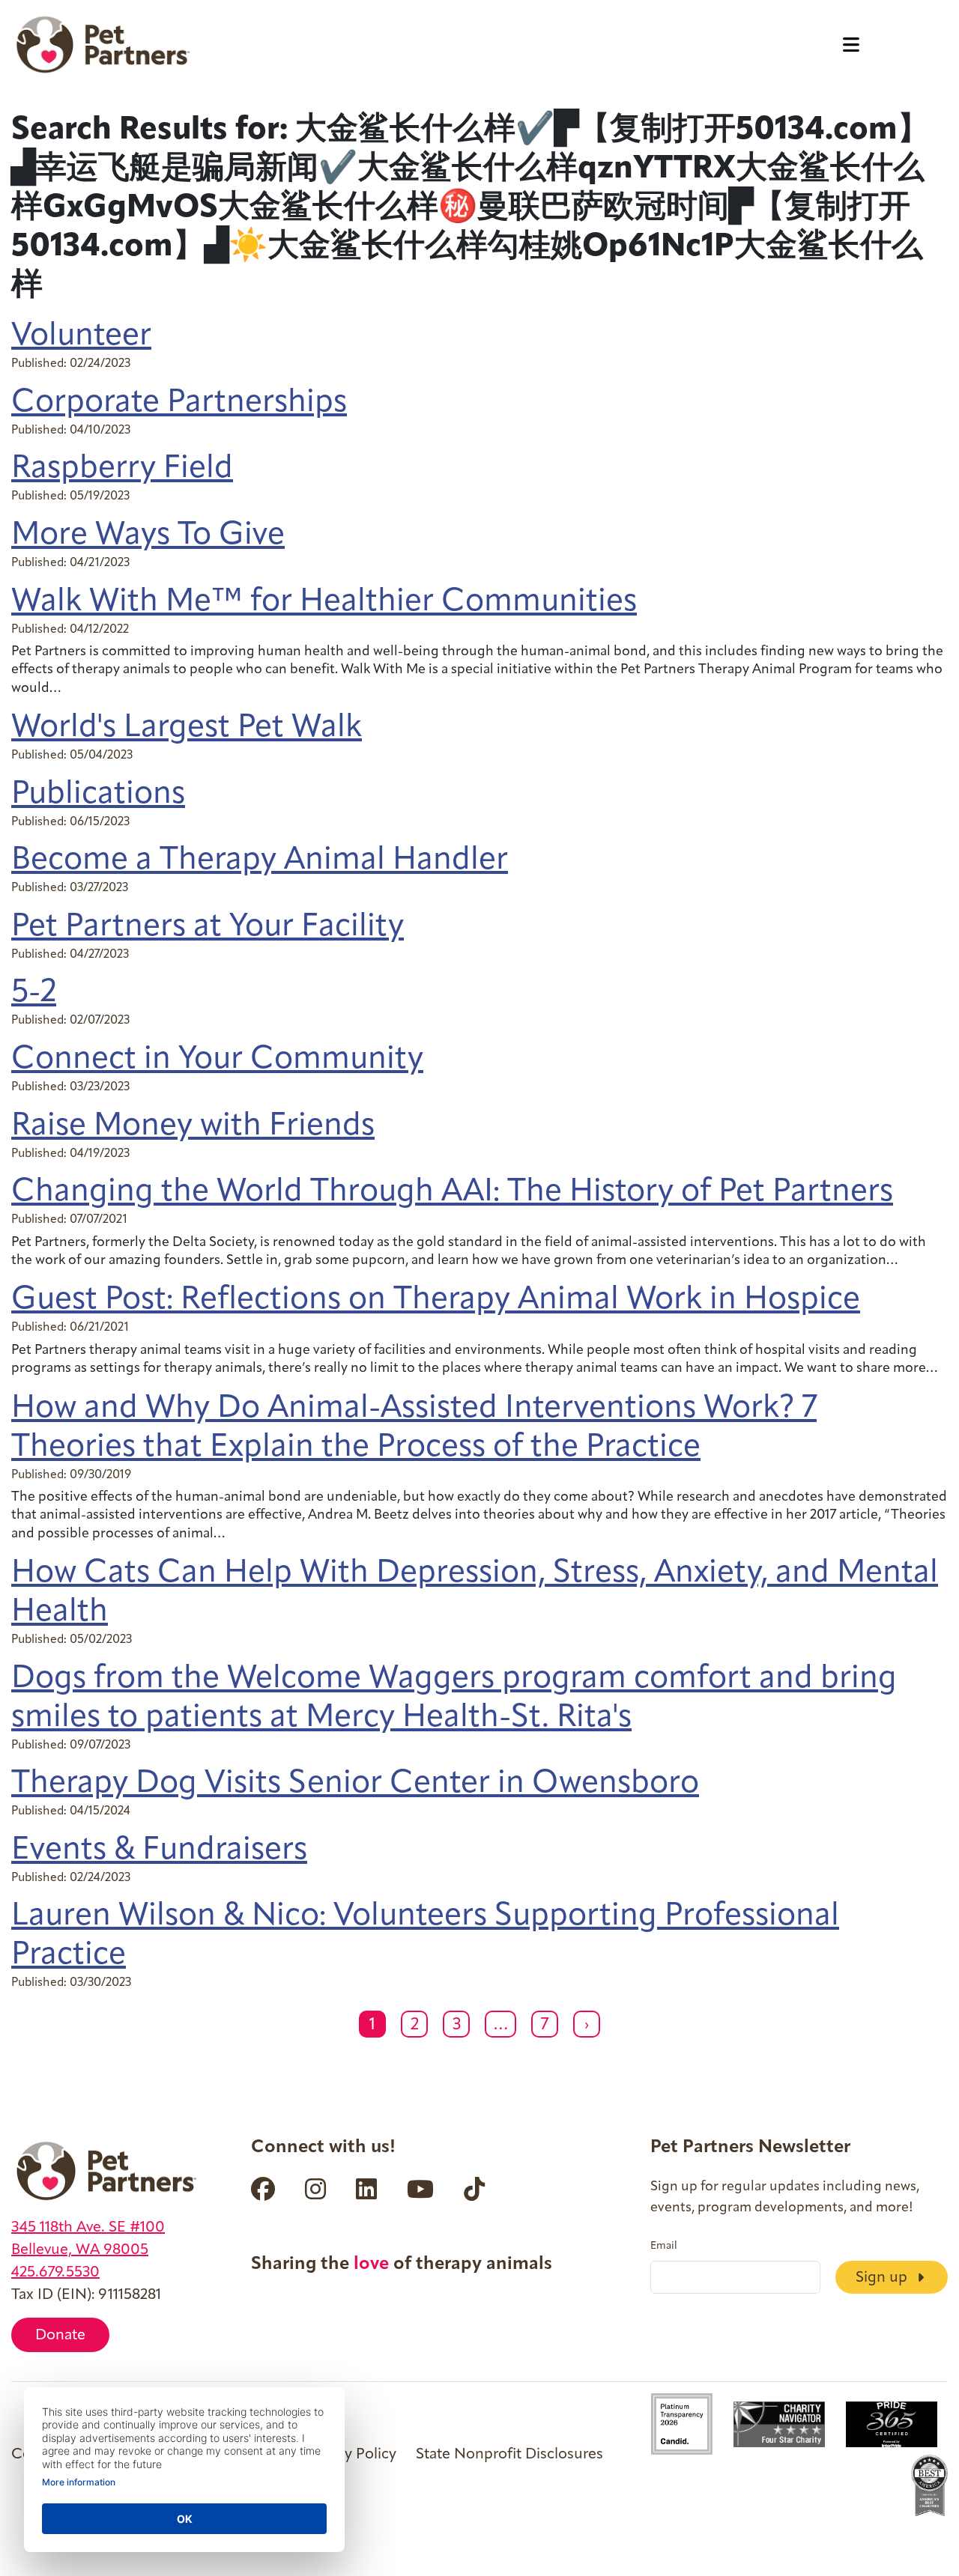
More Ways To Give (148, 536)
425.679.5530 (55, 2273)
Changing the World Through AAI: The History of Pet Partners (452, 1193)
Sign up (883, 2278)
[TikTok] (474, 2189)
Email (664, 2247)
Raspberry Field (122, 469)
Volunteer (81, 337)
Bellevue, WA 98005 (80, 2250)
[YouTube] (420, 2189)
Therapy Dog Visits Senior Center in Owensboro (355, 1784)
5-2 (34, 993)
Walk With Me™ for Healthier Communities (324, 602)
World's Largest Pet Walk (187, 728)
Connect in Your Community (217, 1060)
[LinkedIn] (366, 2189)
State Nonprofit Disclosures (509, 2455)
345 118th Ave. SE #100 (88, 2228)
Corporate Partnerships (179, 403)
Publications (98, 795)
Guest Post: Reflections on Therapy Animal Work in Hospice (436, 1300)
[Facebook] (263, 2189)
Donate (60, 2336)
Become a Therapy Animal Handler (260, 861)
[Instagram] (315, 2189)
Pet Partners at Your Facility (208, 927)
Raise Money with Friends (193, 1127)
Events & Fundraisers (159, 1851)
